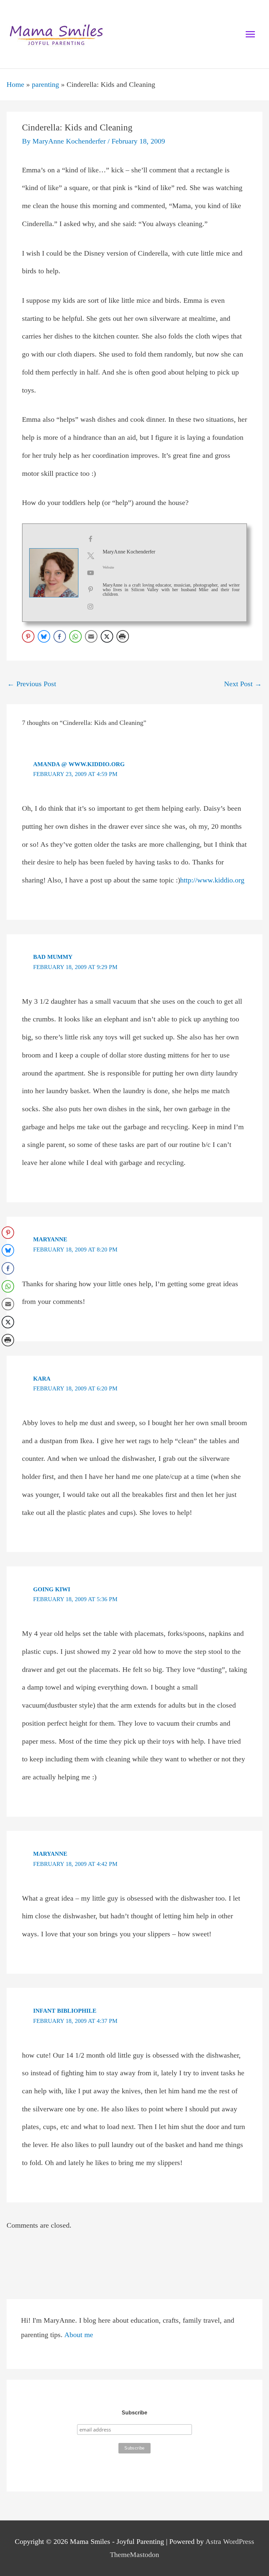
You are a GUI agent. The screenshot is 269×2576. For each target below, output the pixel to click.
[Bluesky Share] (44, 636)
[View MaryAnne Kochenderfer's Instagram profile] (91, 607)
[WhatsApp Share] (75, 636)
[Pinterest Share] (28, 636)
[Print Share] (123, 636)
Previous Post (32, 684)
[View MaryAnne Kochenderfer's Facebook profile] (91, 539)
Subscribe (134, 2413)
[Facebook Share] (60, 636)
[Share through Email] (91, 636)
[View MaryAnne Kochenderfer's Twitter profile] (91, 556)
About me (79, 2335)
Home (15, 85)
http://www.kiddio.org (212, 880)
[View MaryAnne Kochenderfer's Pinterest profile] (91, 590)
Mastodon (145, 2555)
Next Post (243, 684)
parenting (45, 85)
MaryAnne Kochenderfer (129, 552)
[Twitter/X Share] (107, 636)
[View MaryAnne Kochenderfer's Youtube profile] (91, 573)
